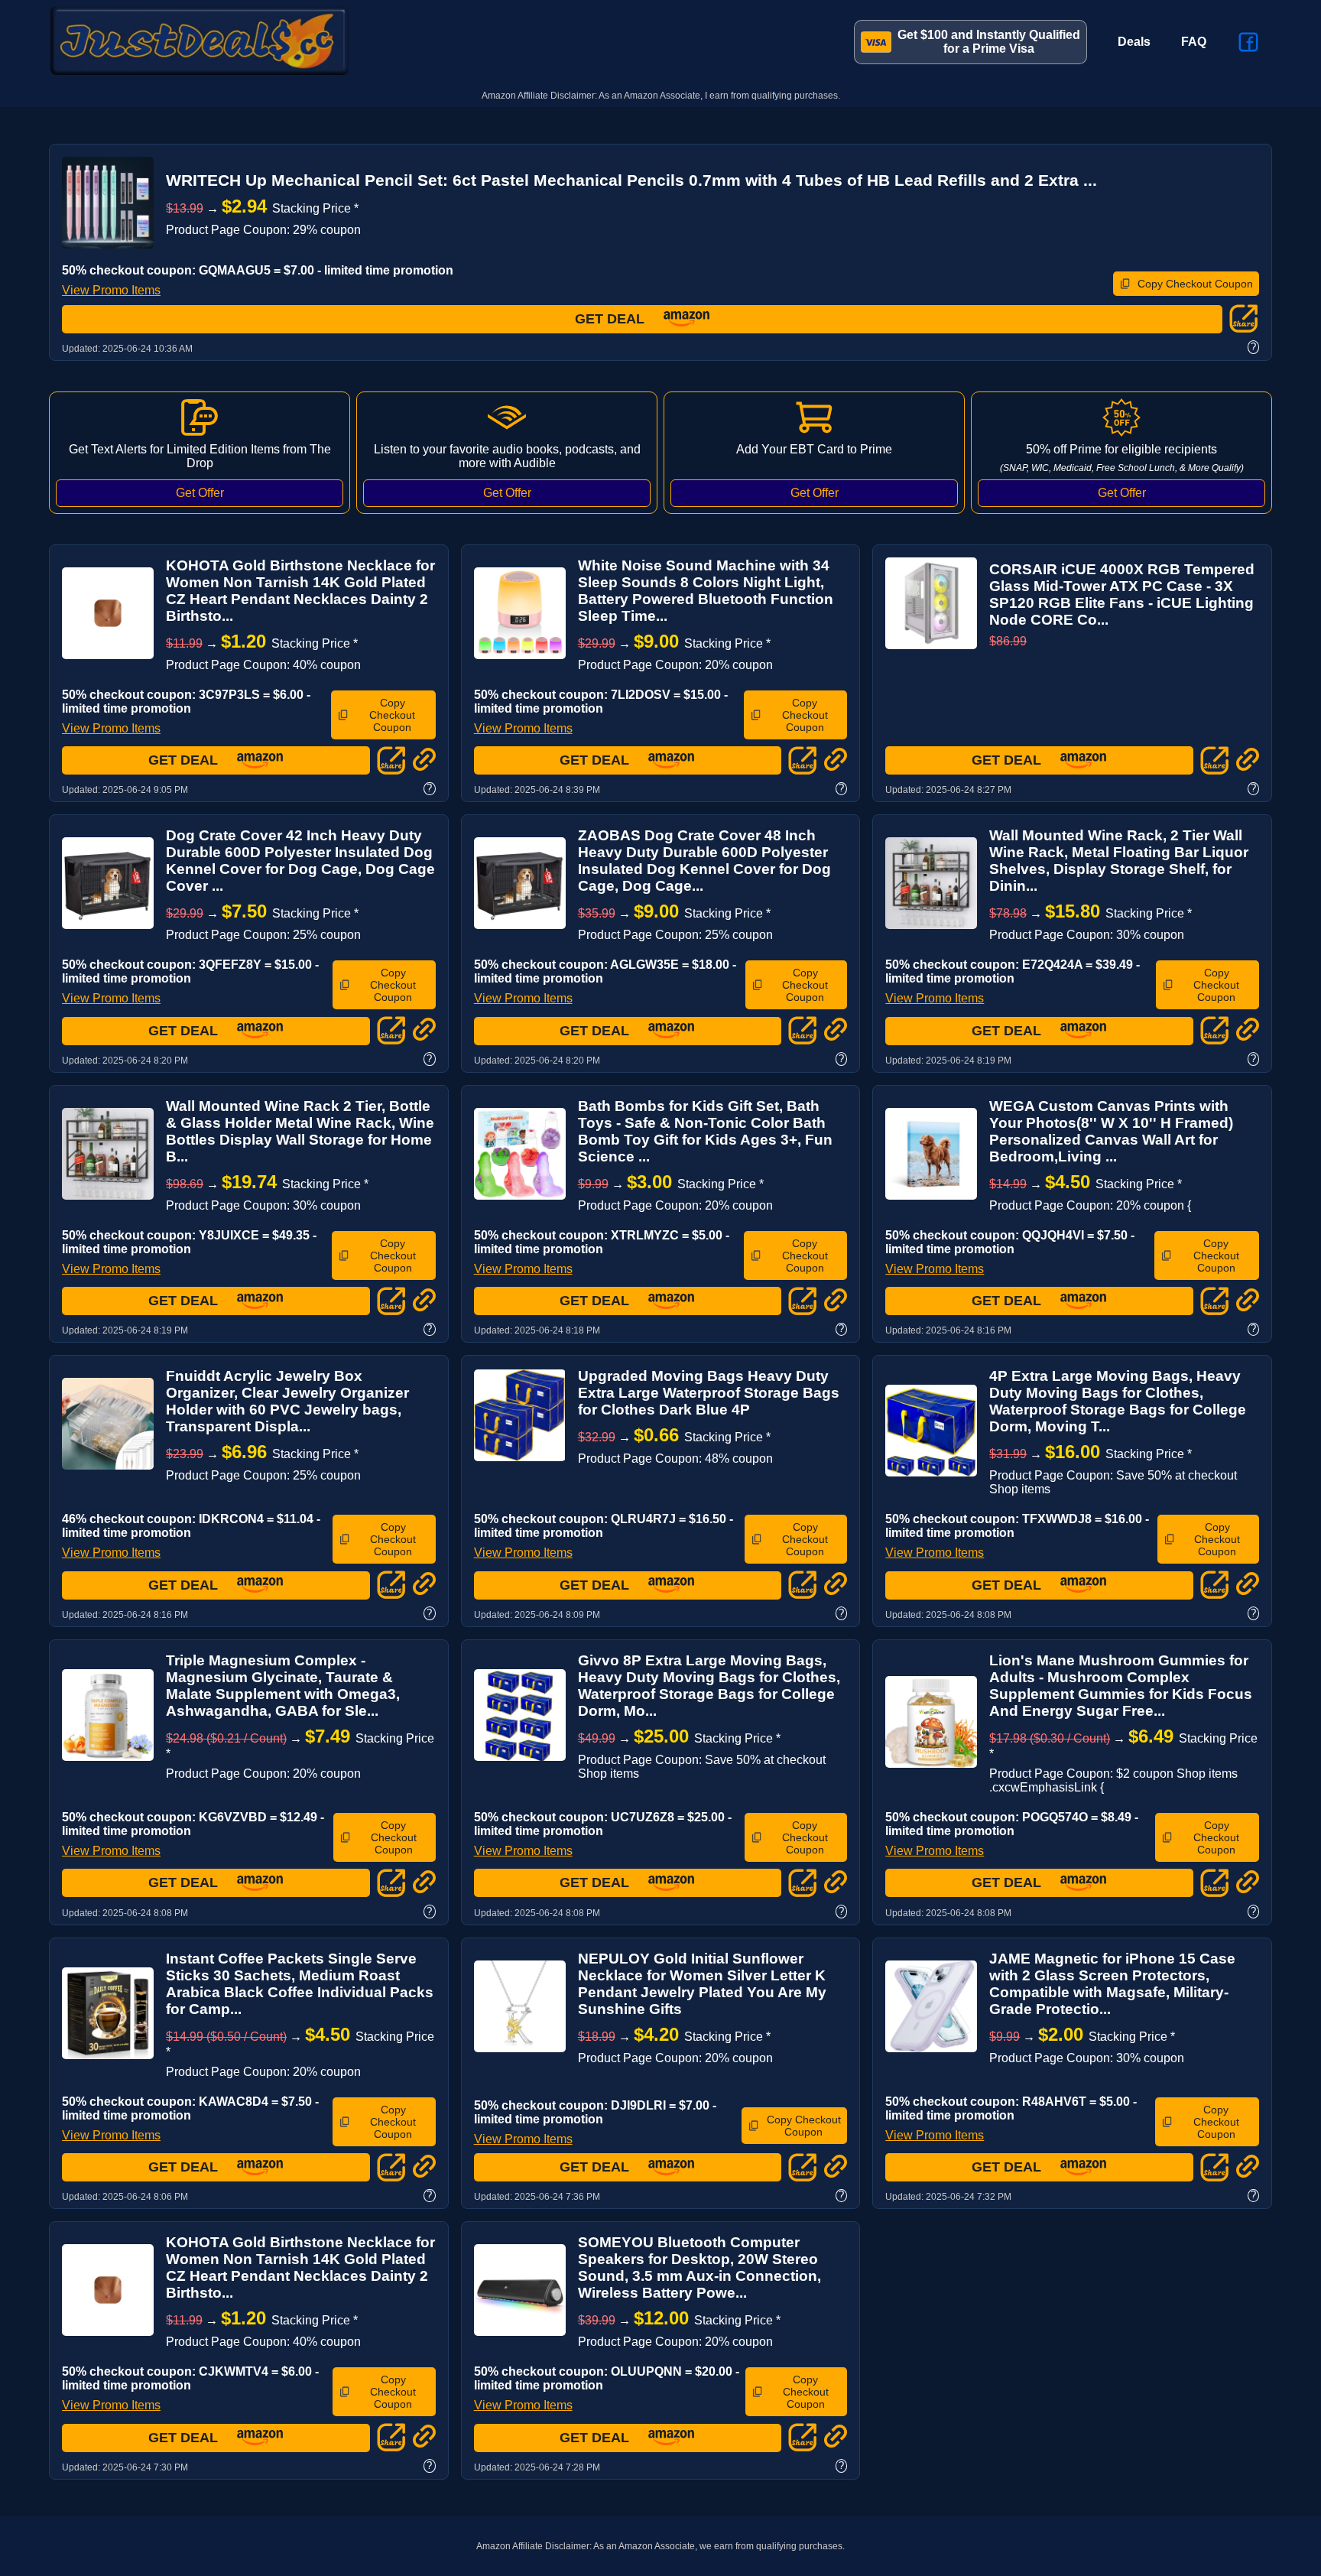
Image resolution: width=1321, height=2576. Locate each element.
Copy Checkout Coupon (1195, 284)
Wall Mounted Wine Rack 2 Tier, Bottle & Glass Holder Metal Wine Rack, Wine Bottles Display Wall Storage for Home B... (300, 1131)
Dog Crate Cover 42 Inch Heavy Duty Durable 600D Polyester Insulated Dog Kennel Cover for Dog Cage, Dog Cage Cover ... (300, 861)
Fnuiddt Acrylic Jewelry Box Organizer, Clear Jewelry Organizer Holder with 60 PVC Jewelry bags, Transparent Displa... (287, 1401)
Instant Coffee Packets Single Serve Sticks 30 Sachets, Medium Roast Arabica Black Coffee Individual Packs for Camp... (300, 1984)
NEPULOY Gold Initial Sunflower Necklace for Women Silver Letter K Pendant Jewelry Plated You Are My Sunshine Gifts (702, 1984)
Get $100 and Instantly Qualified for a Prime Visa (989, 42)
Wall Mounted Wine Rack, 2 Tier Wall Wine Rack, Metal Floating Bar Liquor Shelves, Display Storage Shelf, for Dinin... (1119, 861)
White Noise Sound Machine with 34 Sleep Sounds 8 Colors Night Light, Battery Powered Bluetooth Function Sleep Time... (706, 591)
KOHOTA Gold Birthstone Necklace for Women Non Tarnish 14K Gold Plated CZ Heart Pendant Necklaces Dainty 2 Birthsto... (300, 591)
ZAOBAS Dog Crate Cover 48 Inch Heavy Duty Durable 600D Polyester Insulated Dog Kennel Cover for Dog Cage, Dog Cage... (704, 861)
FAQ (1194, 42)
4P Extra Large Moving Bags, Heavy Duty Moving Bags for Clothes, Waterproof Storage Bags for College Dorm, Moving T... (1118, 1401)
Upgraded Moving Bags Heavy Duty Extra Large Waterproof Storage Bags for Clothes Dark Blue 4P (709, 1393)
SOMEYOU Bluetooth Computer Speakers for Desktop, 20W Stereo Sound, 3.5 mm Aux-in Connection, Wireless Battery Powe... (699, 2267)
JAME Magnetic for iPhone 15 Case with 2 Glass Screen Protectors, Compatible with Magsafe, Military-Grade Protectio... (1112, 1984)
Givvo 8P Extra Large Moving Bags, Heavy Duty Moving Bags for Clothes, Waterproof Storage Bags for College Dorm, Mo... (709, 1686)
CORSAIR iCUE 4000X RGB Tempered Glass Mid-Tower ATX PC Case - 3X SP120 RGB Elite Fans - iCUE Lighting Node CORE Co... (1122, 594)
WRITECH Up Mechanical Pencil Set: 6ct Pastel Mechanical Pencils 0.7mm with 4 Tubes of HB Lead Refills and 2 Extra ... (631, 180)
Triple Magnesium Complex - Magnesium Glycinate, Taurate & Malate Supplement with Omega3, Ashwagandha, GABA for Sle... (283, 1686)
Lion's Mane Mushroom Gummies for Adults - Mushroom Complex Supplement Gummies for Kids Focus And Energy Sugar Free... (1121, 1686)
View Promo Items (111, 290)
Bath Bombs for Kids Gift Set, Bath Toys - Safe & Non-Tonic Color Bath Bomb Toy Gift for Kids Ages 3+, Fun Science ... (705, 1131)
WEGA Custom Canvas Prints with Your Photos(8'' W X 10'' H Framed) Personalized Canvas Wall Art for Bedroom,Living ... (1111, 1131)
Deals (1134, 42)
